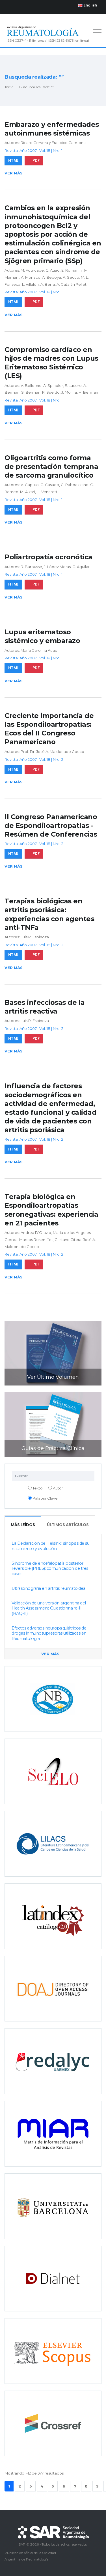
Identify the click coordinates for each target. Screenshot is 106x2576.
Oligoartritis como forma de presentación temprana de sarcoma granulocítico (51, 466)
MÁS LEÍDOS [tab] (23, 1525)
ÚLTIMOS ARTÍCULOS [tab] (68, 1525)
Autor (58, 1488)
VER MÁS (51, 1654)
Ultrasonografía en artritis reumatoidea (48, 1588)
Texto (37, 1488)
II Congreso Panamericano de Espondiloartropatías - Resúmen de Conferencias (51, 825)
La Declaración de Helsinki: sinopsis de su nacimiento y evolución (50, 1546)
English (90, 5)
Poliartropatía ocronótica (48, 557)
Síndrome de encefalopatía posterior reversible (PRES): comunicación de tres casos (50, 1569)
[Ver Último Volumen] (53, 1353)
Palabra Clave (45, 1498)
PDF (36, 160)
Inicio (9, 87)
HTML (13, 160)
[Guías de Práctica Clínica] (53, 1424)
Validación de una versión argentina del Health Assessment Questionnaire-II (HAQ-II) (49, 1608)
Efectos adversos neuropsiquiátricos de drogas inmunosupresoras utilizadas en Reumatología (49, 1633)
